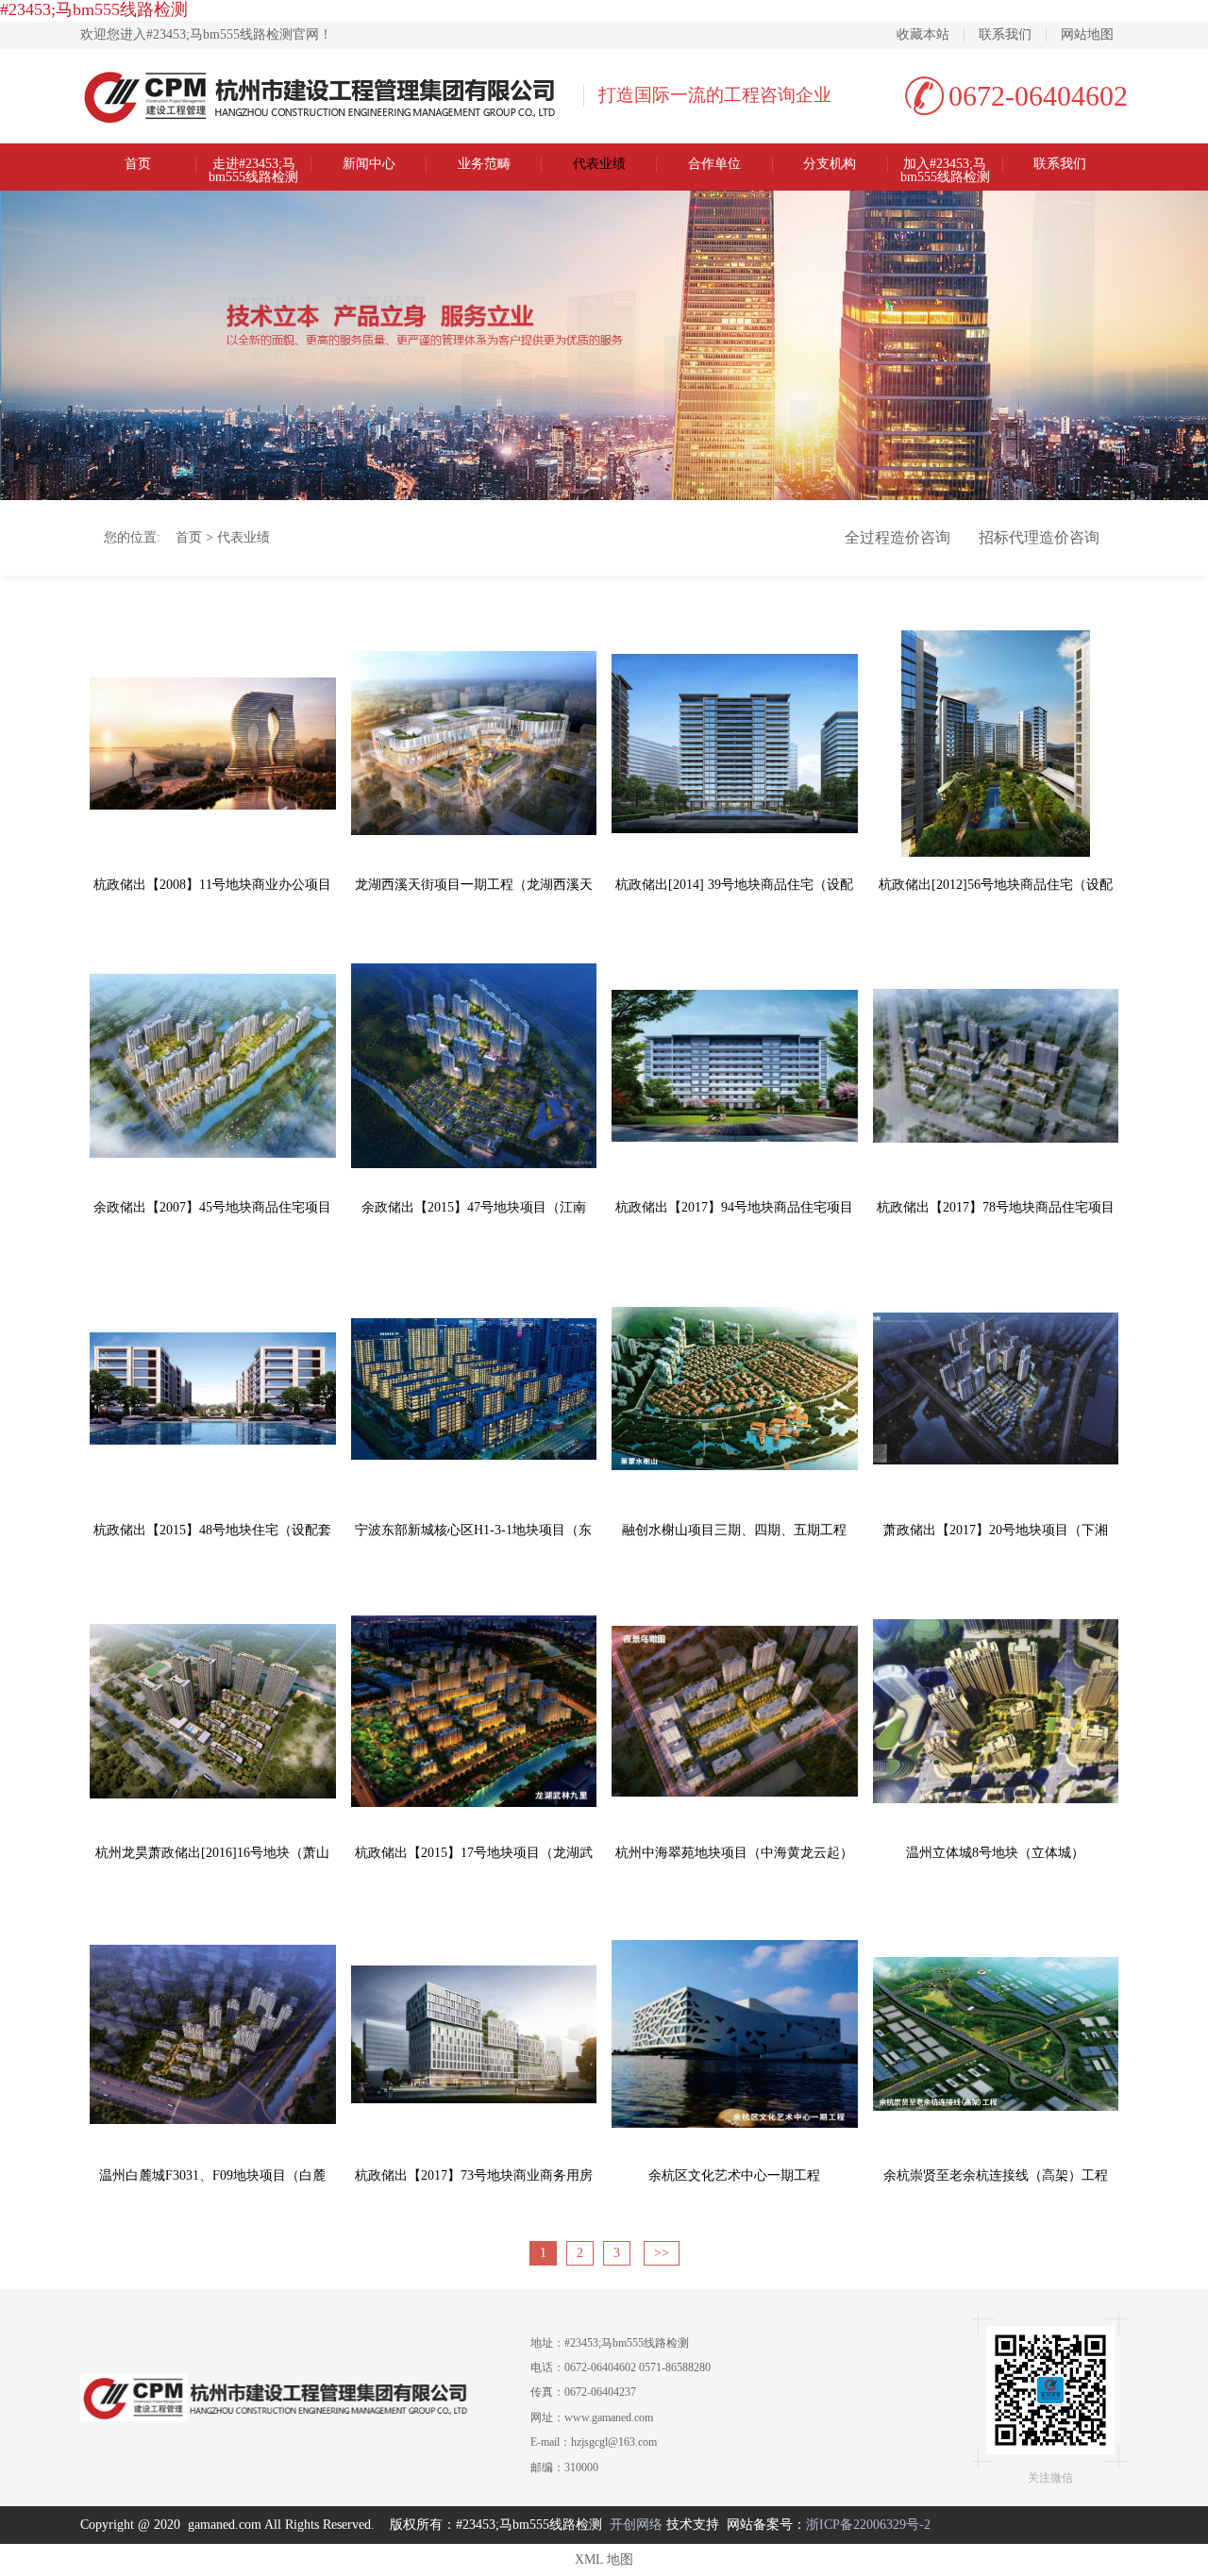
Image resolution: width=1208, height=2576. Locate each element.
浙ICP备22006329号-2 (868, 2525)
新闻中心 (369, 164)
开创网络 (636, 2525)
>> (662, 2253)
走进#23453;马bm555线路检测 (253, 165)
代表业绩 (599, 164)
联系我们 (1005, 35)
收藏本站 (923, 35)
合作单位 (714, 164)
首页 (138, 164)
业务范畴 (484, 164)
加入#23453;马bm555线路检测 (945, 165)
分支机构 (830, 164)
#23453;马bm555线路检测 (94, 9)
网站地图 (1087, 35)
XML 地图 (604, 2559)
